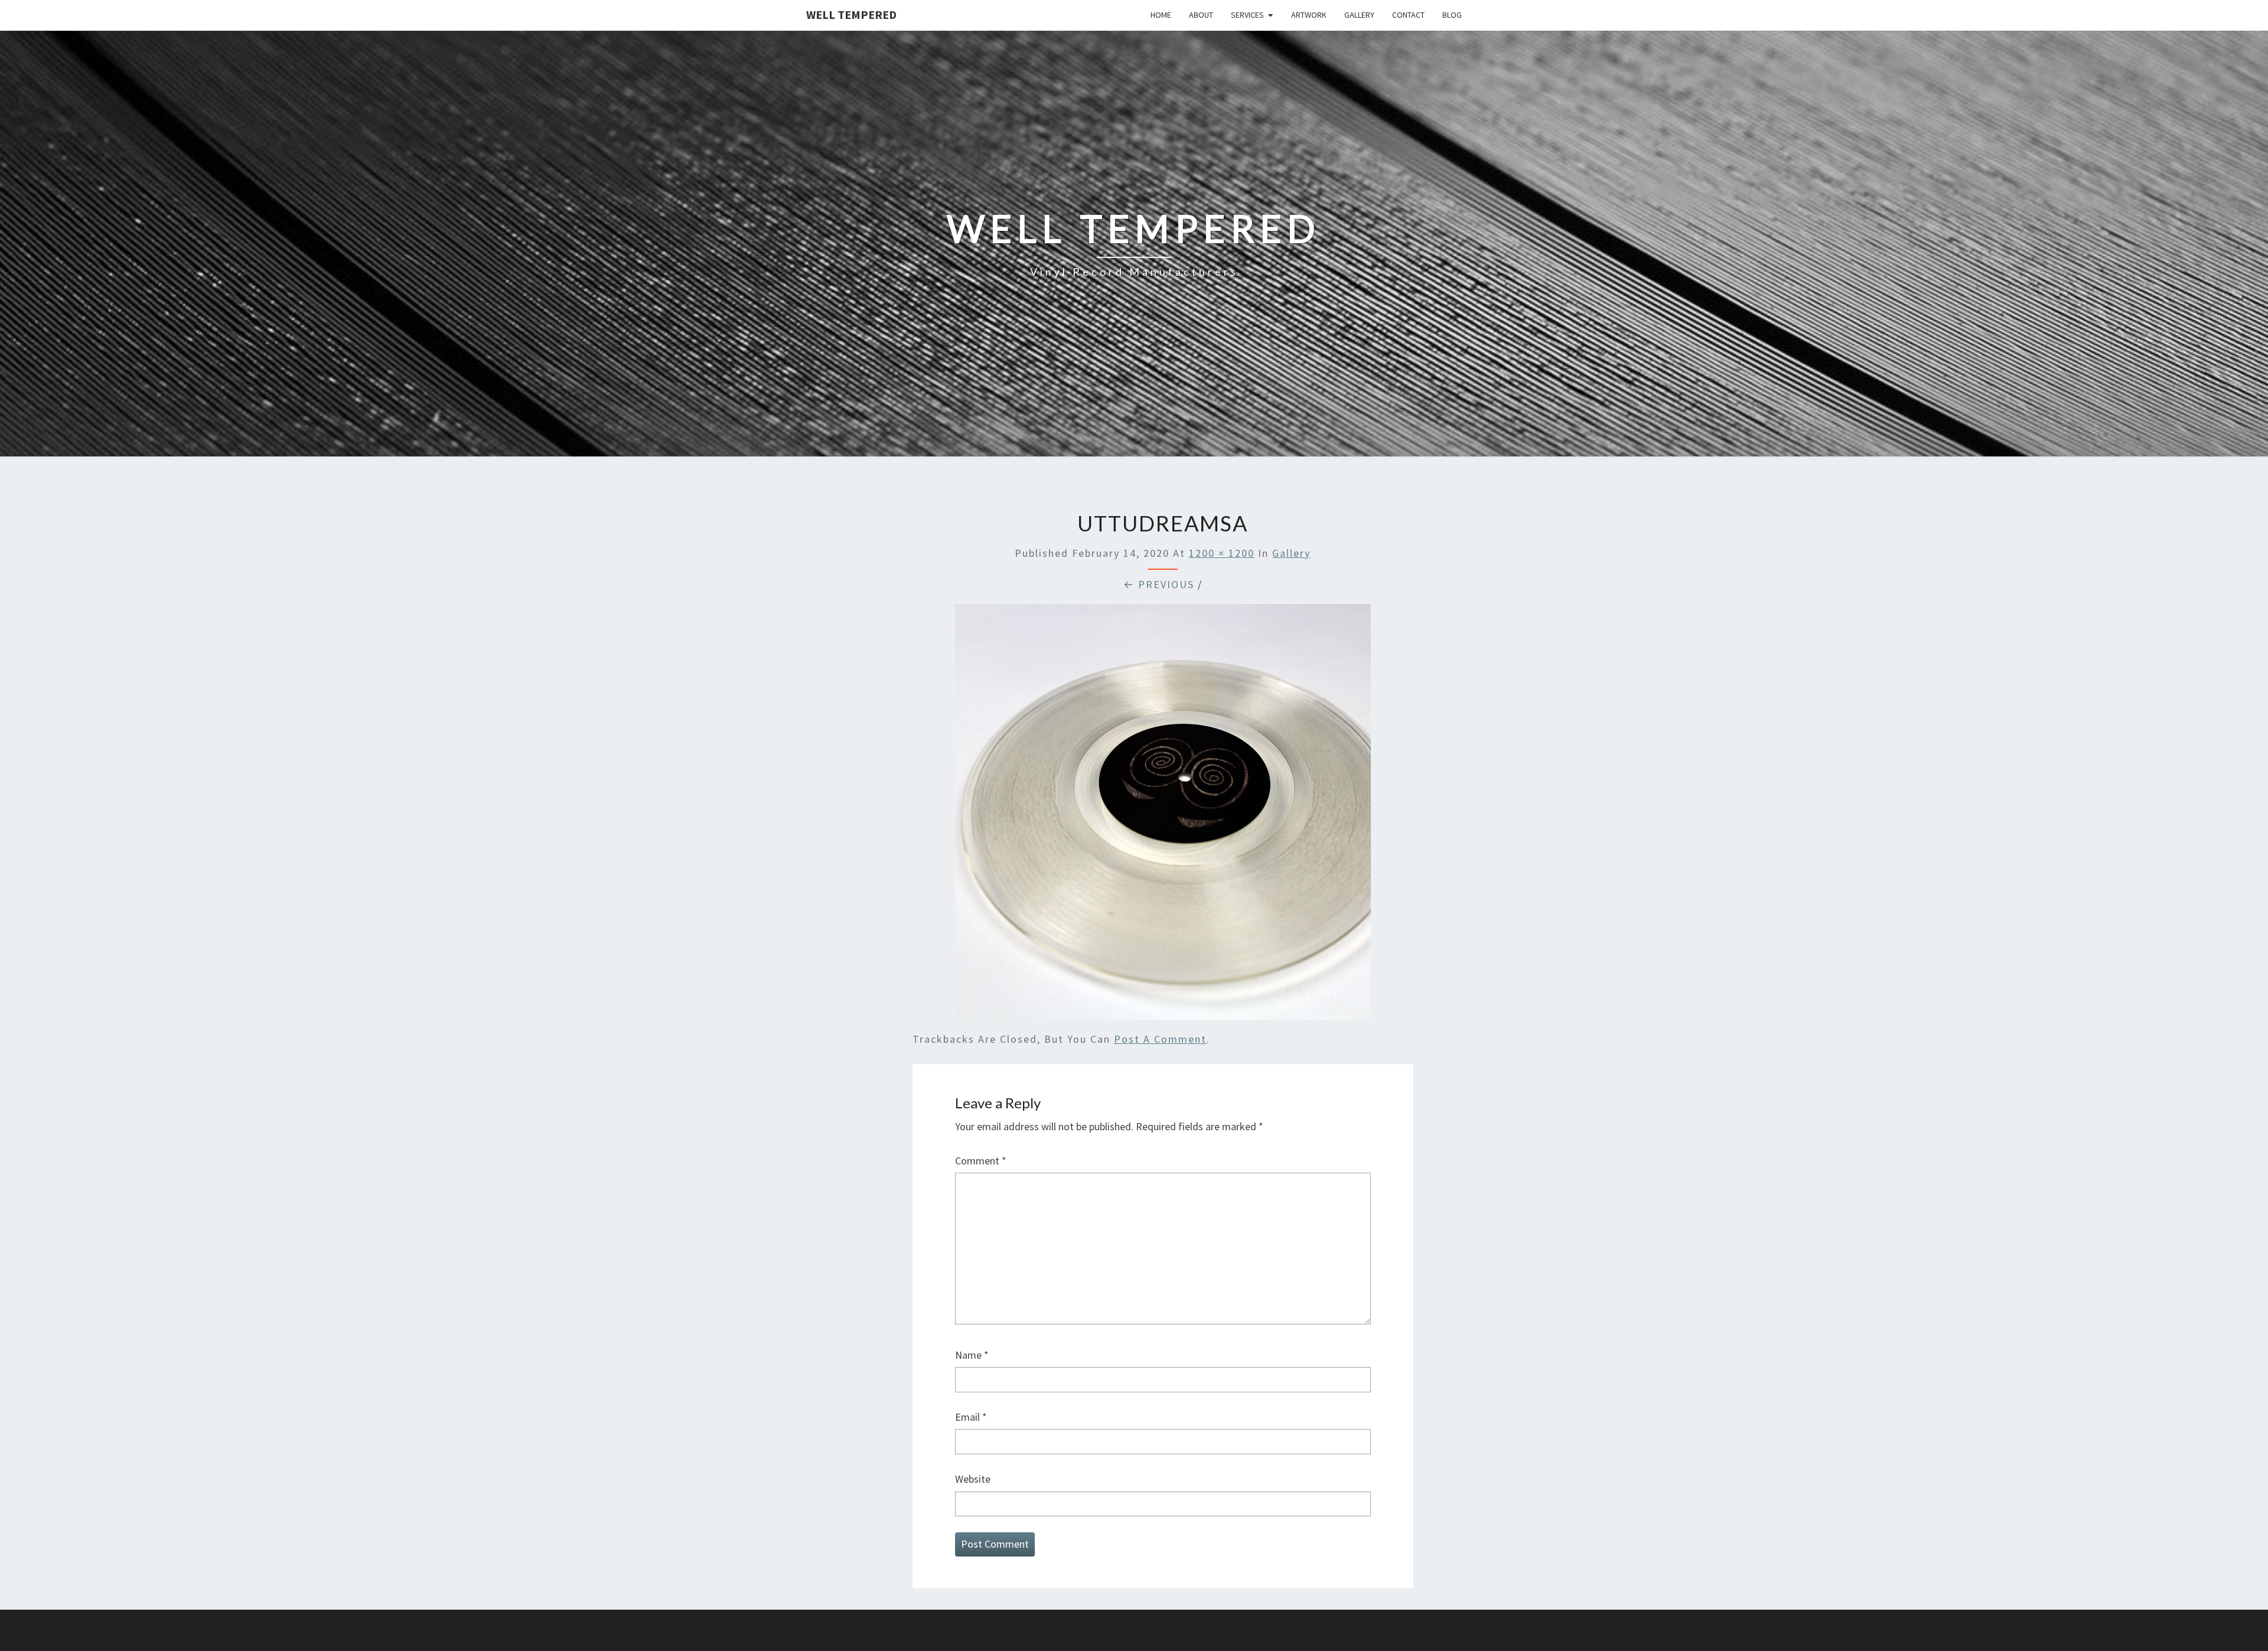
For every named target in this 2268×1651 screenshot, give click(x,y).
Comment (981, 1161)
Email (971, 1417)
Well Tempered (851, 14)
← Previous (1159, 584)
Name (972, 1355)
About (1201, 15)
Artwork (1309, 15)
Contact (1408, 15)
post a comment (1160, 1039)
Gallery (1359, 15)
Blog (1452, 15)
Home (1161, 15)
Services (1247, 15)
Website (973, 1479)
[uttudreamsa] (1163, 816)
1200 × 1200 (1222, 553)
